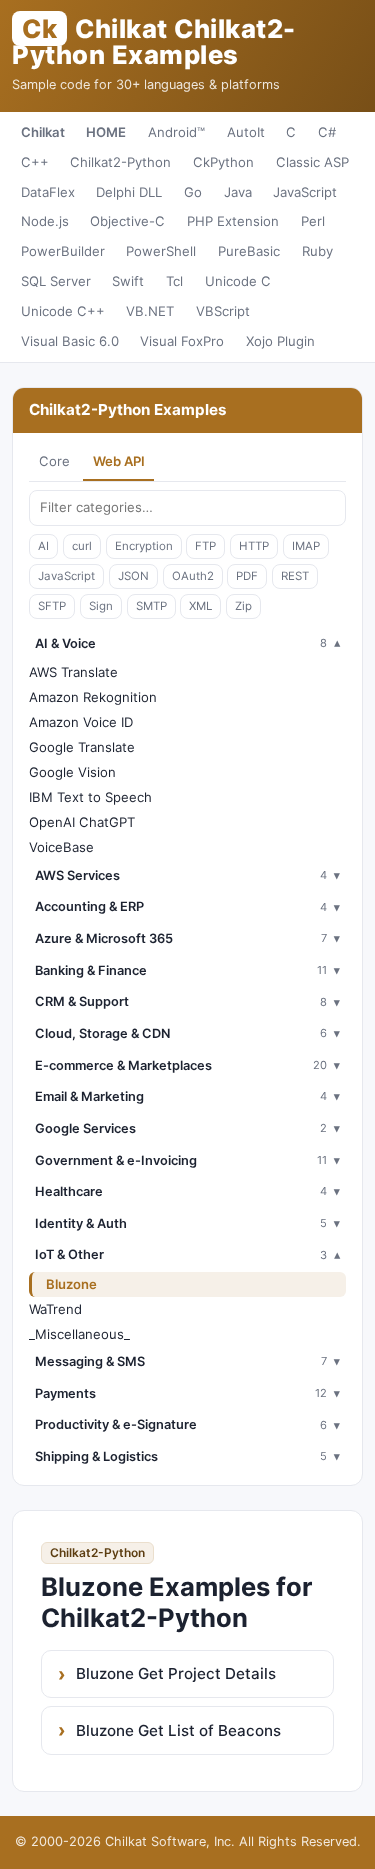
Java (238, 192)
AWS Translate (73, 672)
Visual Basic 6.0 (70, 341)
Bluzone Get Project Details (176, 1673)
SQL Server (56, 281)
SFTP (52, 606)
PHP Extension (233, 221)
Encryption (144, 546)
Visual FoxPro (182, 341)
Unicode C (238, 281)
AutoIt (246, 132)
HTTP (254, 546)
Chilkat (43, 132)
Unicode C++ (63, 311)
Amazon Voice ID (81, 722)
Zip (243, 606)
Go (193, 192)
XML (200, 606)
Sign (101, 606)
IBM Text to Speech (90, 797)
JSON (133, 576)
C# (327, 132)
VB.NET (150, 311)
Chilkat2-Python (120, 162)
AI (43, 546)
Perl (313, 221)
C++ (35, 162)
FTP (205, 546)
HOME (106, 132)
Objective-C (127, 221)
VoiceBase (61, 847)
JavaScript (305, 192)
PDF (247, 576)
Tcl (174, 281)
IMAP (306, 546)
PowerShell (161, 251)
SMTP (151, 606)
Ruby (317, 251)
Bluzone (71, 1284)
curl (82, 546)
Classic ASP (312, 162)
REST (295, 576)
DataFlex (48, 192)
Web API (119, 461)
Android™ (176, 132)
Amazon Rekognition (93, 697)
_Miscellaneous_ (79, 1334)
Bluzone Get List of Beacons (178, 1730)
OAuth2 (193, 576)
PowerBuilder (63, 251)
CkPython (223, 162)
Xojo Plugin (280, 341)
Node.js (45, 221)
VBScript (223, 311)
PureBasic (249, 251)
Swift (128, 281)
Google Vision (72, 772)
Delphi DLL (129, 192)
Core (54, 461)
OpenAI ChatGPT (82, 822)
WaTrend (55, 1309)
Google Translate (82, 747)
